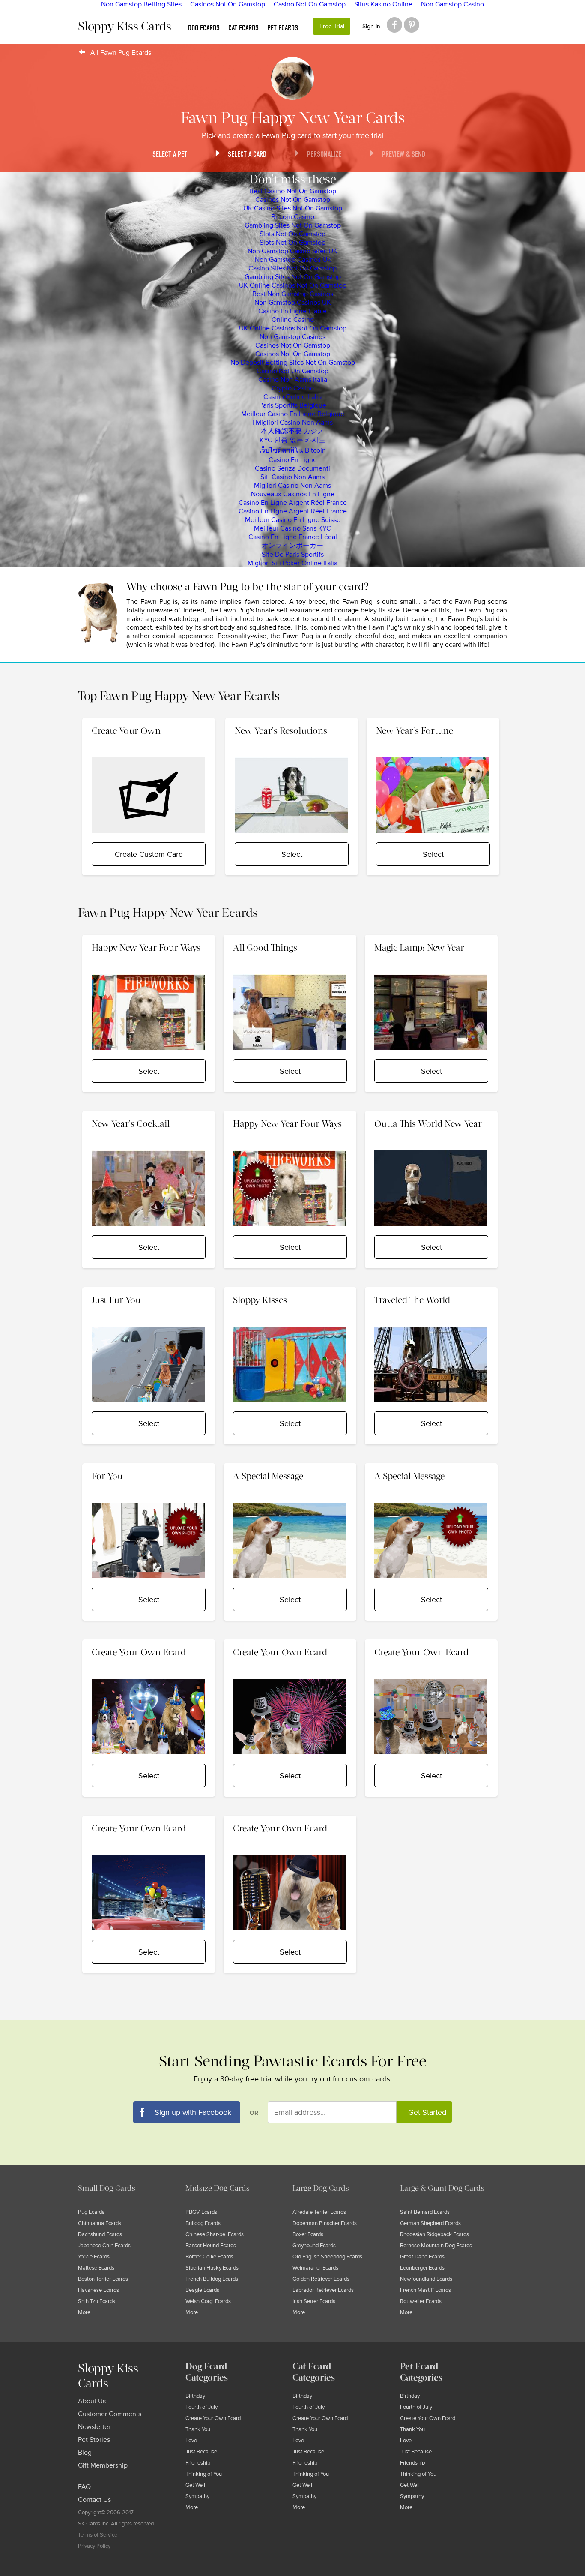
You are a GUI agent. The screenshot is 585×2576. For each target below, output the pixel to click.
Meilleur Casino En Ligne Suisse (293, 520)
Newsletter (94, 2427)
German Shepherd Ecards (430, 2223)
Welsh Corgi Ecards (208, 2301)
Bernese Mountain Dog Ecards (436, 2246)
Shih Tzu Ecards (97, 2301)
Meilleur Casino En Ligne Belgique (293, 414)
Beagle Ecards (202, 2290)
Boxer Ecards (308, 2234)
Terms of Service (98, 2535)
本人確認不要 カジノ (292, 431)
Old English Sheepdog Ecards (327, 2257)
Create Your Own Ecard (213, 2418)
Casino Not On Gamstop (292, 371)
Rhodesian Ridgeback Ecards (434, 2234)
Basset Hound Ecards (211, 2246)
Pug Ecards (91, 2212)
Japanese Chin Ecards (104, 2246)
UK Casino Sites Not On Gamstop (293, 208)
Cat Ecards (243, 28)
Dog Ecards (204, 28)
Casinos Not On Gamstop (293, 200)
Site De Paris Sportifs (293, 555)
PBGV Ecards (201, 2212)
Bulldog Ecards (203, 2223)
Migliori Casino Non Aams (292, 486)
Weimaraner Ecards (315, 2268)
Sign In (371, 26)
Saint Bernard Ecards (425, 2212)
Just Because (201, 2452)
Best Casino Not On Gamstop (293, 191)
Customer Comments (110, 2414)
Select (292, 854)
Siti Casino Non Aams (292, 477)
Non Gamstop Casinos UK (293, 303)
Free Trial (332, 26)
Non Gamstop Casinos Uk (293, 260)
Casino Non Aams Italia (293, 380)
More (192, 2507)
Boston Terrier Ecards (103, 2279)
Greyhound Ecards (314, 2246)
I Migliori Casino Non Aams (292, 423)
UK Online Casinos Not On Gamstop (293, 285)
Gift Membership (103, 2465)
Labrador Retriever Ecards (323, 2290)
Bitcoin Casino (293, 217)
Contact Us (94, 2500)
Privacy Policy (94, 2546)
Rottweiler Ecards (421, 2301)
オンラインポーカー (292, 546)
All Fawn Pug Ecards (121, 53)
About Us (92, 2401)
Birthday (195, 2396)
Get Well (195, 2485)
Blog (85, 2453)
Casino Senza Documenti (292, 468)
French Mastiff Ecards (425, 2290)
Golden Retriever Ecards (321, 2279)
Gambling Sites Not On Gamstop (293, 225)
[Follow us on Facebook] (394, 25)
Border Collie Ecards (209, 2257)
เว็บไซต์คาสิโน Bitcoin (292, 450)
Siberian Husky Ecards (212, 2268)
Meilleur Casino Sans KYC (292, 528)
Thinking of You (204, 2474)
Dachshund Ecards (100, 2234)
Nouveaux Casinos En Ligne (293, 494)
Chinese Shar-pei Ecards (215, 2234)
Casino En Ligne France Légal (293, 537)
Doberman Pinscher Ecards (325, 2223)
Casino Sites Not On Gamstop (292, 268)
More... (86, 2312)
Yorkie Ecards (94, 2257)
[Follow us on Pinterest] (412, 25)
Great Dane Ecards (422, 2257)
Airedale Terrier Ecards (319, 2212)
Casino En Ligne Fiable (292, 311)
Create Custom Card (149, 854)
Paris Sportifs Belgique (293, 405)
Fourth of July (201, 2407)
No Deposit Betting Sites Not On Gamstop (293, 363)
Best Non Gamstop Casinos (293, 294)
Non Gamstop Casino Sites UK (292, 251)
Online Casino (293, 320)
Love (191, 2441)
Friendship (198, 2463)
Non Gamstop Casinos (292, 337)
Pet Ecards (283, 28)
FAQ (84, 2487)
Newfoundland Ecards (426, 2279)
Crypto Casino (293, 388)
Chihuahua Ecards (100, 2223)
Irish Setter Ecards (314, 2301)
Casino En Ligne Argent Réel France (293, 503)
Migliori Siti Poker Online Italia (292, 563)
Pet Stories (94, 2440)
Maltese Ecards (96, 2268)
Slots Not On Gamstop (292, 234)
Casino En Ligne (293, 460)
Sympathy (197, 2496)
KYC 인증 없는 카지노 (292, 440)
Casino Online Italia (292, 397)
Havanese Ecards (98, 2290)
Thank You (198, 2429)
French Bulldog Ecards (212, 2279)
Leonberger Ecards (422, 2268)
